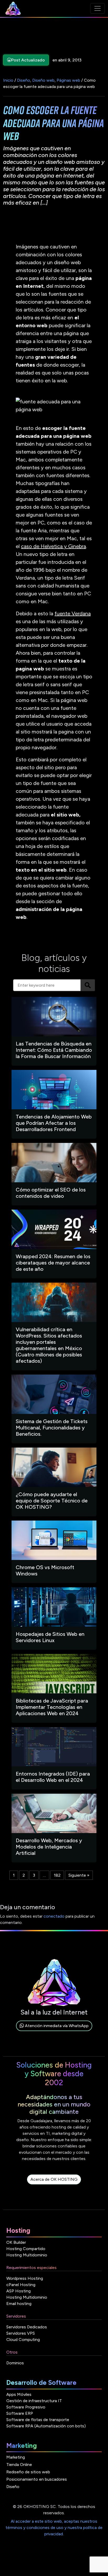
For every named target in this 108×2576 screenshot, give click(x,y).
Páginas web (68, 80)
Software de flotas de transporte (38, 2420)
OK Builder (16, 2242)
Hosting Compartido (26, 2249)
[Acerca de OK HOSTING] (54, 2185)
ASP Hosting (18, 2291)
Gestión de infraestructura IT (34, 2401)
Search (88, 985)
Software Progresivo (26, 2407)
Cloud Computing (23, 2340)
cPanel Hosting (21, 2285)
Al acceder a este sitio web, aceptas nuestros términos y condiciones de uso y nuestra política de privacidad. (54, 2528)
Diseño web (43, 80)
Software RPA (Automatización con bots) (46, 2426)
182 (57, 1875)
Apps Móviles (19, 2394)
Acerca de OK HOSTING (54, 2179)
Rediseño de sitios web (28, 2472)
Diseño (24, 80)
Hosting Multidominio (27, 2255)
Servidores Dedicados (27, 2327)
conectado (54, 1916)
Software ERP (20, 2413)
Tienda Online (19, 2465)
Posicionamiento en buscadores (37, 2479)
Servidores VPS (21, 2333)
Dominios (15, 2363)
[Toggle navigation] (98, 8)
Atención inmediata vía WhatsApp (56, 2026)
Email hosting (19, 2304)
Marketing (16, 2457)
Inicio (8, 80)
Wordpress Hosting (25, 2278)
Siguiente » (79, 1875)
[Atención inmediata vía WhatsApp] (54, 2032)
